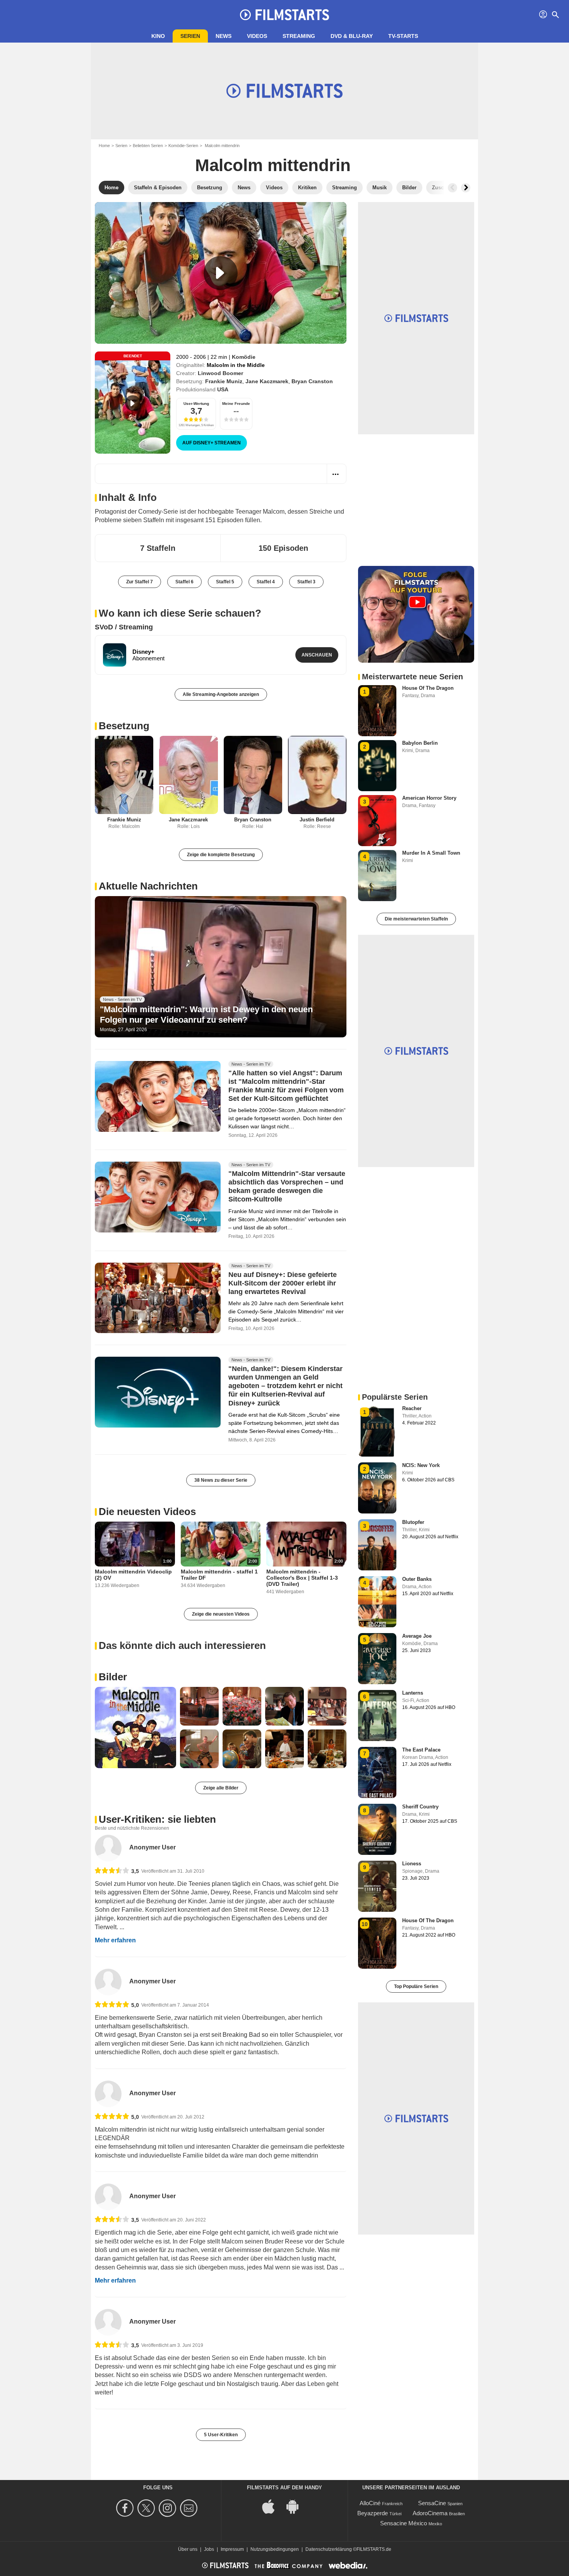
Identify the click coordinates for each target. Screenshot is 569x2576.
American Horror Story (429, 798)
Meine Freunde (236, 404)
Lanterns (413, 1693)
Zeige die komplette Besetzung (221, 855)
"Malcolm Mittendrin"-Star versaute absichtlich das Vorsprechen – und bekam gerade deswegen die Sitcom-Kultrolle (287, 1187)
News (224, 36)
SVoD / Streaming (124, 627)
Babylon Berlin (420, 743)
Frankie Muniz (224, 381)
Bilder (113, 1677)
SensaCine (432, 2503)
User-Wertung (196, 404)
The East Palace (421, 1750)
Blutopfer (413, 1522)
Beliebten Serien (148, 146)
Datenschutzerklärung (329, 2549)
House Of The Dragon (428, 688)
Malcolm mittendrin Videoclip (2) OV (133, 1575)
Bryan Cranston (312, 381)
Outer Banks (417, 1579)
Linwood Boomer (220, 373)
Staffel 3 (306, 582)
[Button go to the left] (452, 188)
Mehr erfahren (115, 1940)
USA (223, 389)
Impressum (232, 2549)
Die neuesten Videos (147, 1512)
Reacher (412, 1408)
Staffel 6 (184, 582)
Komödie (244, 357)
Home (104, 146)
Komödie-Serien (183, 146)
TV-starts (403, 36)
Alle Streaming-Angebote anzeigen (221, 694)
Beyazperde (373, 2513)
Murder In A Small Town (431, 853)
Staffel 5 (225, 582)
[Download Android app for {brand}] (296, 2506)
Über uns (188, 2549)
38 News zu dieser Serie (221, 1480)
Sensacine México (404, 2523)
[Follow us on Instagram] (169, 2508)
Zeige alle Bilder (221, 1788)
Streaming (299, 36)
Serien (190, 36)
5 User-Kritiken (221, 2435)
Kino (158, 36)
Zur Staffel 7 (140, 582)
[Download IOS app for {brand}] (273, 2506)
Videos (257, 36)
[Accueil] (284, 15)
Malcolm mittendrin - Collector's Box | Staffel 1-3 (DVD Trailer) (302, 1578)
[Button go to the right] (466, 188)
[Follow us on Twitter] (147, 2508)
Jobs (209, 2549)
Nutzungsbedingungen (275, 2549)
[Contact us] (190, 2508)
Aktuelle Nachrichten (148, 886)
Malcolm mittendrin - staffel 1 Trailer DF (219, 1575)
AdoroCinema (430, 2513)
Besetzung (124, 726)
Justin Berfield (317, 820)
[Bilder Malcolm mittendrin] (135, 1728)
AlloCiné (370, 2503)
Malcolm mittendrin (273, 165)
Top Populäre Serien (416, 1986)
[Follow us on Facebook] (126, 2508)
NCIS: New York (421, 1465)
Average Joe (417, 1636)
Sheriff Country (420, 1807)
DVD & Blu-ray (352, 36)
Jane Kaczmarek (267, 381)
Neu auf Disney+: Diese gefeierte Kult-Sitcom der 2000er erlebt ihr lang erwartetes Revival (283, 1283)
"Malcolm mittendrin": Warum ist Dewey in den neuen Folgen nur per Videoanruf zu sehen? (206, 1014)
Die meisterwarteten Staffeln (416, 919)
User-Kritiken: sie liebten (157, 1819)
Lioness (412, 1864)
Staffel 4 (266, 582)
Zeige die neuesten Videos (221, 1614)
